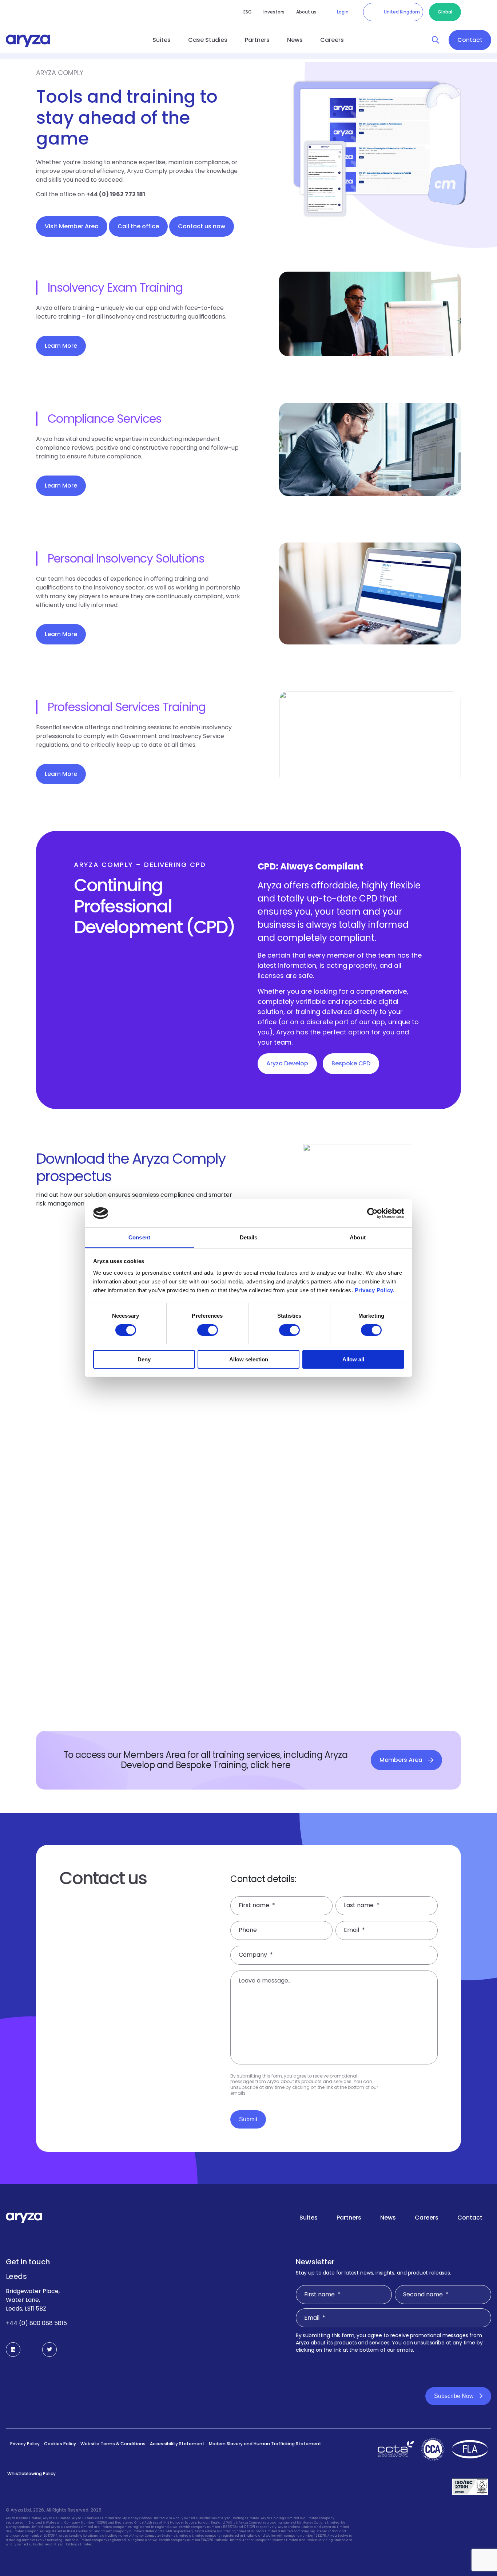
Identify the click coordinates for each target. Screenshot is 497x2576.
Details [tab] (249, 1237)
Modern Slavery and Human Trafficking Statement (265, 2444)
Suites (162, 40)
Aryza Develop (287, 1063)
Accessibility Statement (177, 2444)
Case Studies (208, 40)
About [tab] (358, 1237)
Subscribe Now (454, 2396)
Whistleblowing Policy (31, 2474)
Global (445, 12)
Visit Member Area (72, 226)
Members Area (401, 1760)
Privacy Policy (25, 2444)
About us (306, 12)
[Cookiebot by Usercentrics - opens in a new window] (372, 1213)
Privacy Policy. (375, 1290)
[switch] (208, 1330)
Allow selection (249, 1359)
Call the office (138, 226)
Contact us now (202, 226)
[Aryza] (28, 41)
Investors (274, 12)
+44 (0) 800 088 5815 (36, 2323)
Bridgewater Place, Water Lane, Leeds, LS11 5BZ (33, 2300)
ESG (248, 12)
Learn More (61, 346)
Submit (248, 2119)
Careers (332, 40)
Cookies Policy (60, 2444)
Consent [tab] (139, 1237)
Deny (144, 1359)
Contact (470, 40)
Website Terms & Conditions (113, 2444)
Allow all (353, 1359)
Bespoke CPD (351, 1063)
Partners (257, 40)
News (295, 40)
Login (343, 12)
